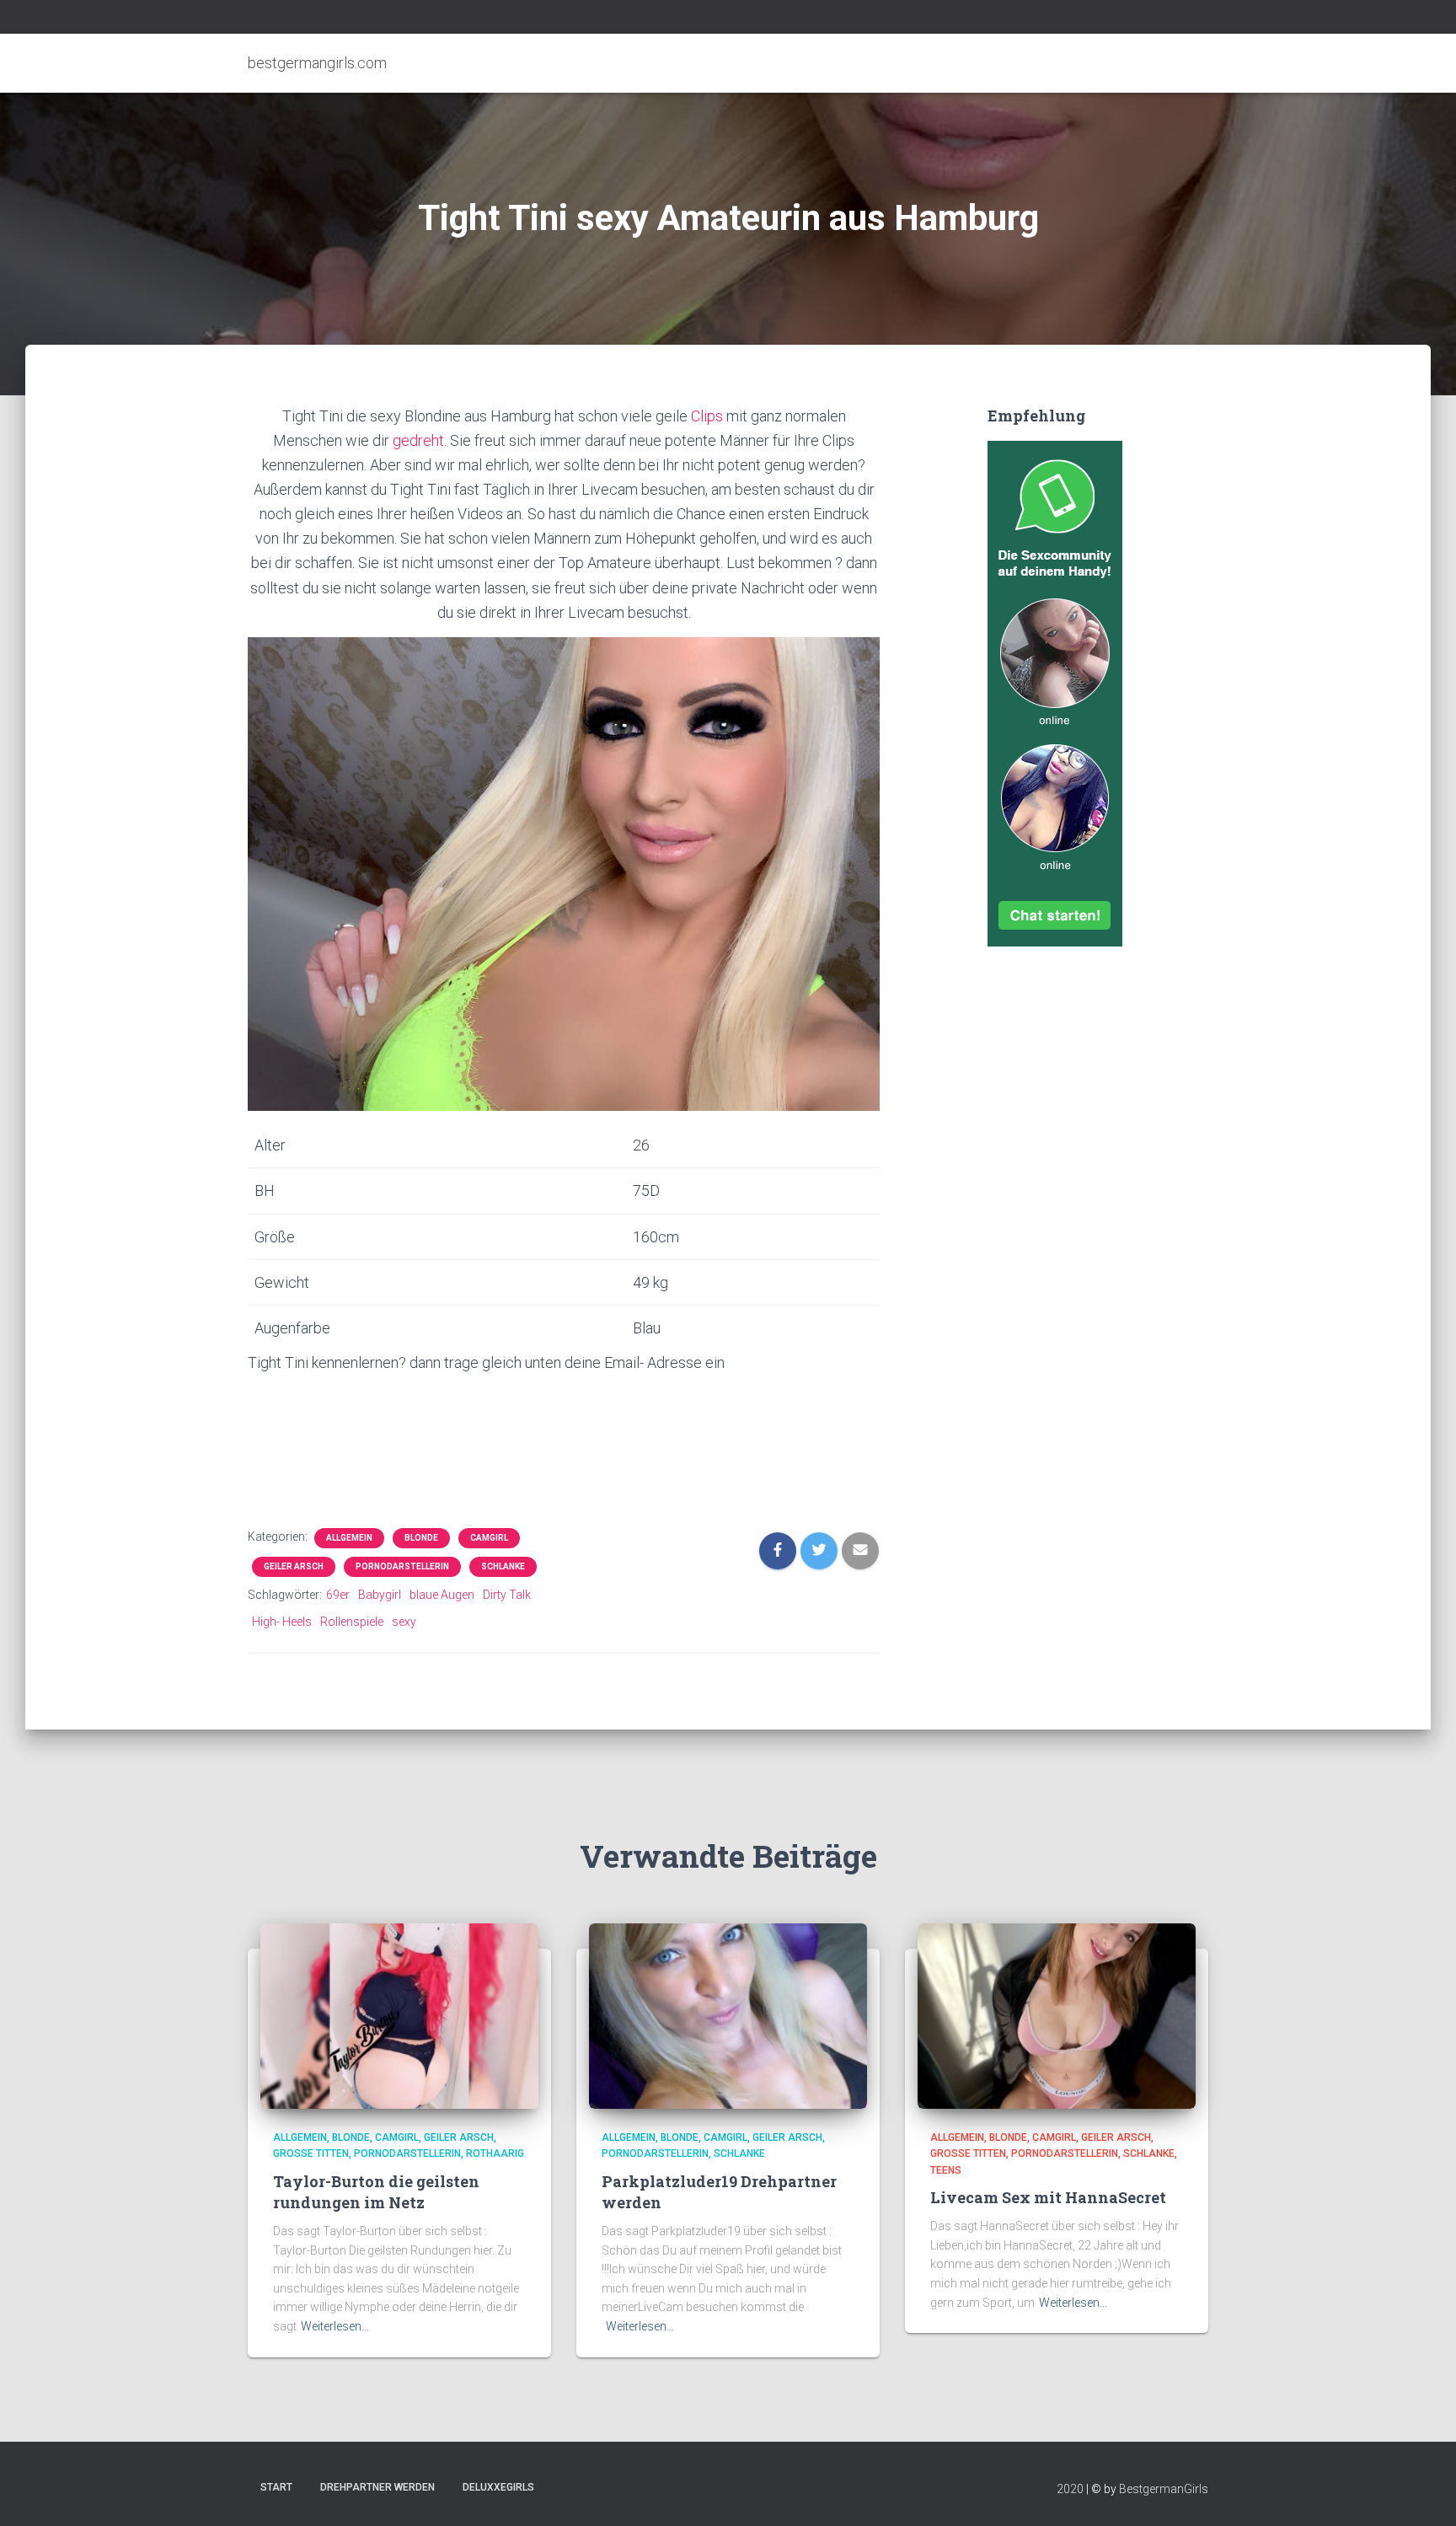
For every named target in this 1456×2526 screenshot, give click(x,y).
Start (276, 2487)
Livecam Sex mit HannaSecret (1048, 2197)
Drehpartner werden (377, 2487)
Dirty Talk (507, 1595)
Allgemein (349, 1538)
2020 (1070, 2489)
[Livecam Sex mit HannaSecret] (1057, 2014)
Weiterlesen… (335, 2326)
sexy (404, 1622)
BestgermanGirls (1164, 2489)
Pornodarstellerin (402, 1566)
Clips (709, 416)
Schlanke (503, 1566)
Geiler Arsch (294, 1566)
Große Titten (311, 2153)
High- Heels (282, 1622)
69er (338, 1595)
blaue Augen (442, 1595)
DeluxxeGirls (498, 2487)
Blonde (421, 1538)
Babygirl (380, 1595)
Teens (946, 2170)
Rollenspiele (352, 1622)
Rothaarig (495, 2153)
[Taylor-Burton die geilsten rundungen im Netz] (399, 2014)
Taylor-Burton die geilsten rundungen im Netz (376, 2192)
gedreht (418, 440)
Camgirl (489, 1538)
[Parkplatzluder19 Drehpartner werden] (728, 2014)
